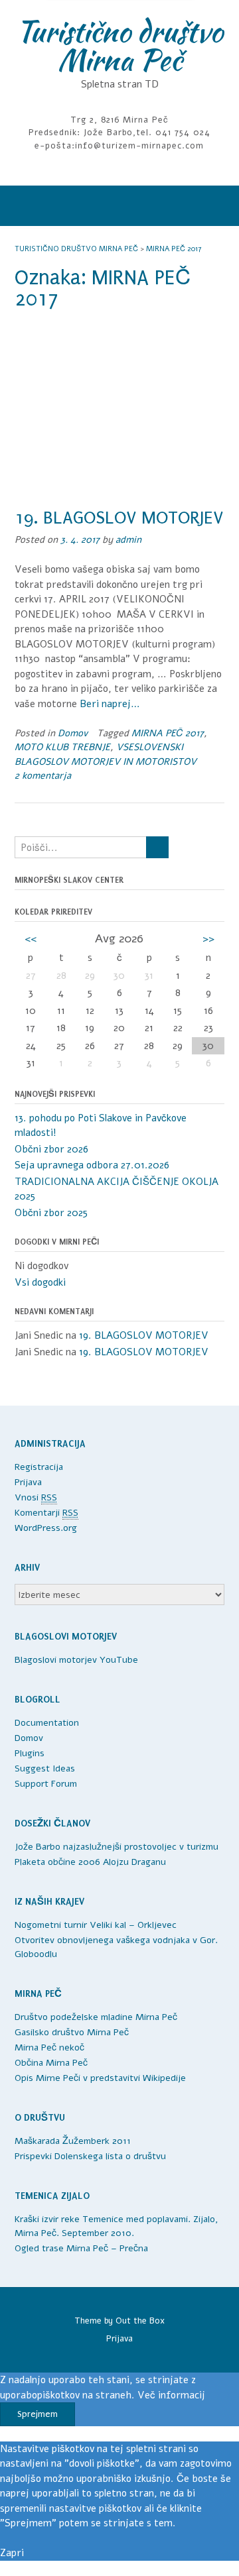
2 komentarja (43, 776)
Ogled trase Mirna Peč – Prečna (81, 2248)
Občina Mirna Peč (51, 2063)
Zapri (12, 2553)
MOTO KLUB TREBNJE (62, 747)
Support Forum (46, 1784)
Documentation (47, 1723)
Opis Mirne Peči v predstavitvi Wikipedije (100, 2078)
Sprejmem (38, 2414)
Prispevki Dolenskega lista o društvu (90, 2156)
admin (128, 540)
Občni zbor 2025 (51, 1213)
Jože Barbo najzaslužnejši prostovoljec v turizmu (117, 1847)
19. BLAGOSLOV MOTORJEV (119, 518)
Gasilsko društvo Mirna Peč (72, 2032)
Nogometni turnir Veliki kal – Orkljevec (96, 1925)
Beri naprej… (110, 704)
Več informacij (171, 2395)
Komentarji (46, 1513)
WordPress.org (46, 1528)
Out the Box (140, 2321)
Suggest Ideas (45, 1768)
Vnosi (36, 1497)
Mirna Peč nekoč (49, 2047)
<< (31, 938)
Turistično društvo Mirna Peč (119, 45)
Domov (73, 733)
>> (208, 938)
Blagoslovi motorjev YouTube (76, 1660)
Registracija (39, 1467)
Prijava (28, 1482)
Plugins (30, 1753)
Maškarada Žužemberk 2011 (73, 2141)
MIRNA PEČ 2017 (168, 733)
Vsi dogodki (40, 1282)
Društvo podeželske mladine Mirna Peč (96, 2017)
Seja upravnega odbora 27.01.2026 (92, 1165)
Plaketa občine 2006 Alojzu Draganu (90, 1862)
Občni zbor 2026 (51, 1149)
